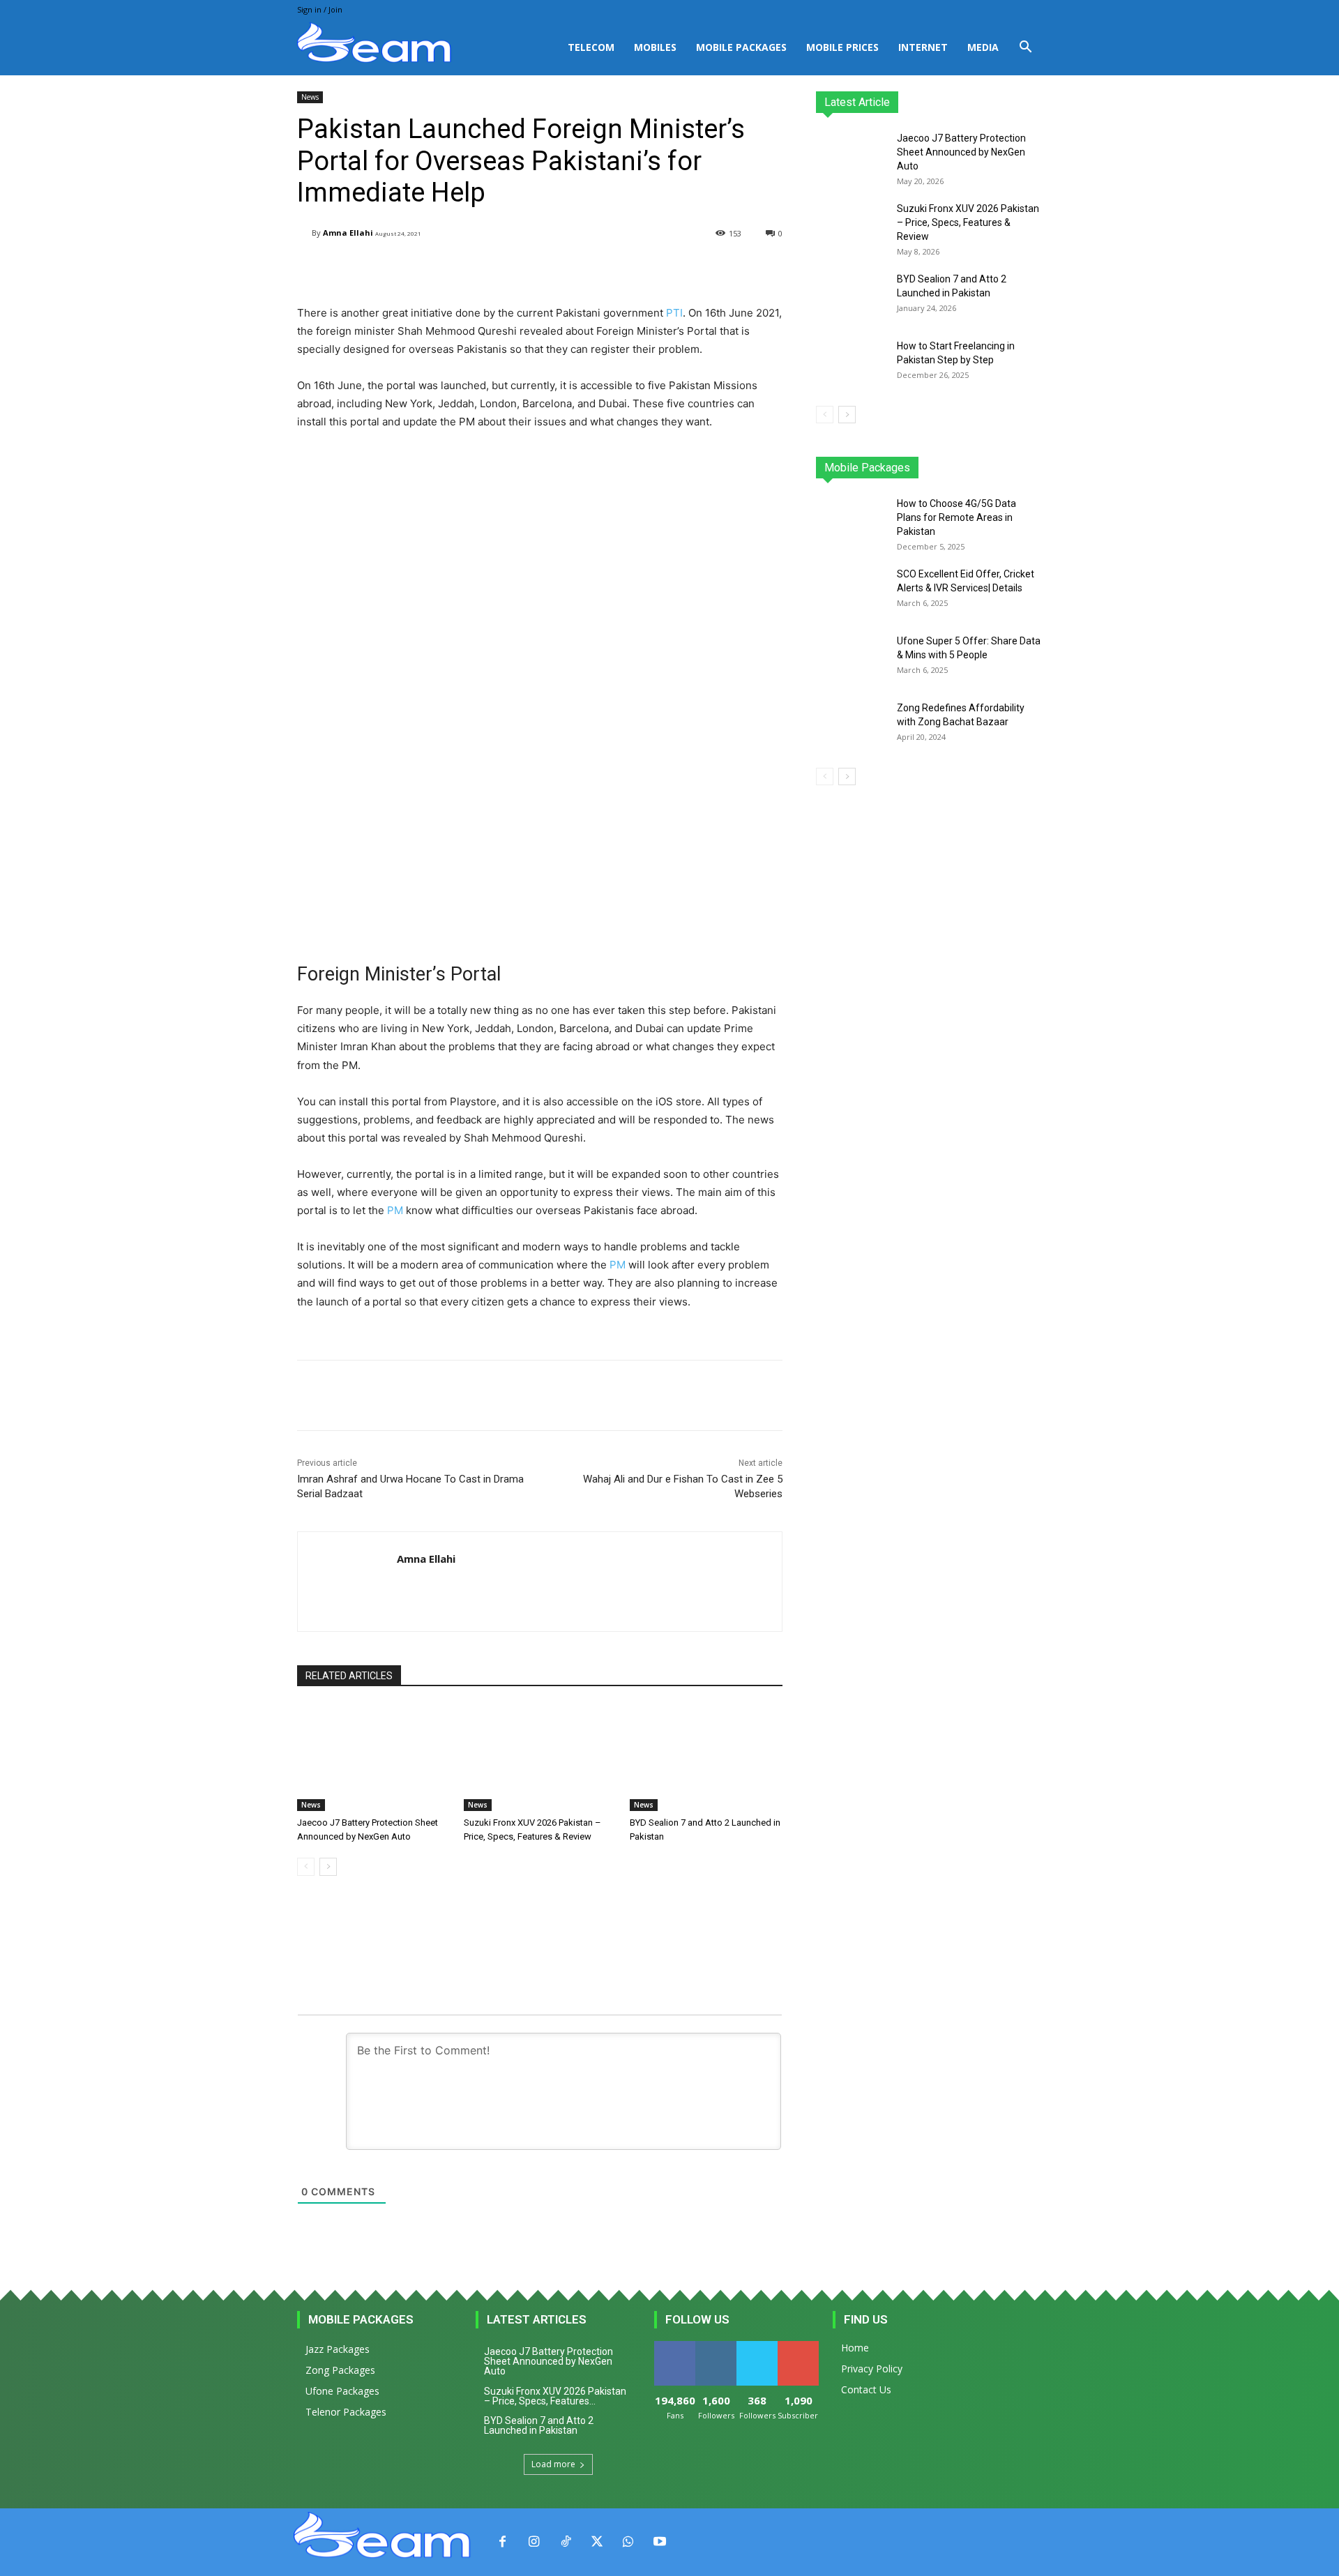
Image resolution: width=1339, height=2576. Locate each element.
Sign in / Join (320, 9)
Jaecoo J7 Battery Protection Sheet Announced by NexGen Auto (961, 152)
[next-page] (328, 1867)
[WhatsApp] (628, 2542)
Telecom (591, 47)
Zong (952, 468)
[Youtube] (659, 2542)
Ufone (992, 468)
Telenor (910, 468)
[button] (1025, 48)
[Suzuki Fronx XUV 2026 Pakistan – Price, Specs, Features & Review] (540, 1758)
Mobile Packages (741, 47)
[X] (597, 2542)
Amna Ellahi (348, 233)
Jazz (869, 468)
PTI (674, 313)
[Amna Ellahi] (304, 233)
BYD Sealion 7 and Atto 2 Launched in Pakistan (539, 2425)
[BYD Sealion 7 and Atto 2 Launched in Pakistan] (706, 1758)
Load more (553, 2464)
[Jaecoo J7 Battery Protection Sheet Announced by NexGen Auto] (373, 1758)
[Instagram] (534, 2542)
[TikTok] (565, 2542)
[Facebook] (502, 2542)
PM (395, 1210)
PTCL (1032, 468)
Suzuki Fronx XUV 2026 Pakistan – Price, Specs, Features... (555, 2396)
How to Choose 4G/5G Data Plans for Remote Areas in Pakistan (956, 517)
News (310, 97)
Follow (716, 2346)
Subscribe (799, 2346)
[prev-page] (306, 1867)
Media (983, 47)
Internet (923, 47)
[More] (650, 269)
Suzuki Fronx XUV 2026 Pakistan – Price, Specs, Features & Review (968, 222)
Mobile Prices (842, 47)
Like (675, 2346)
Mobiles (655, 47)
